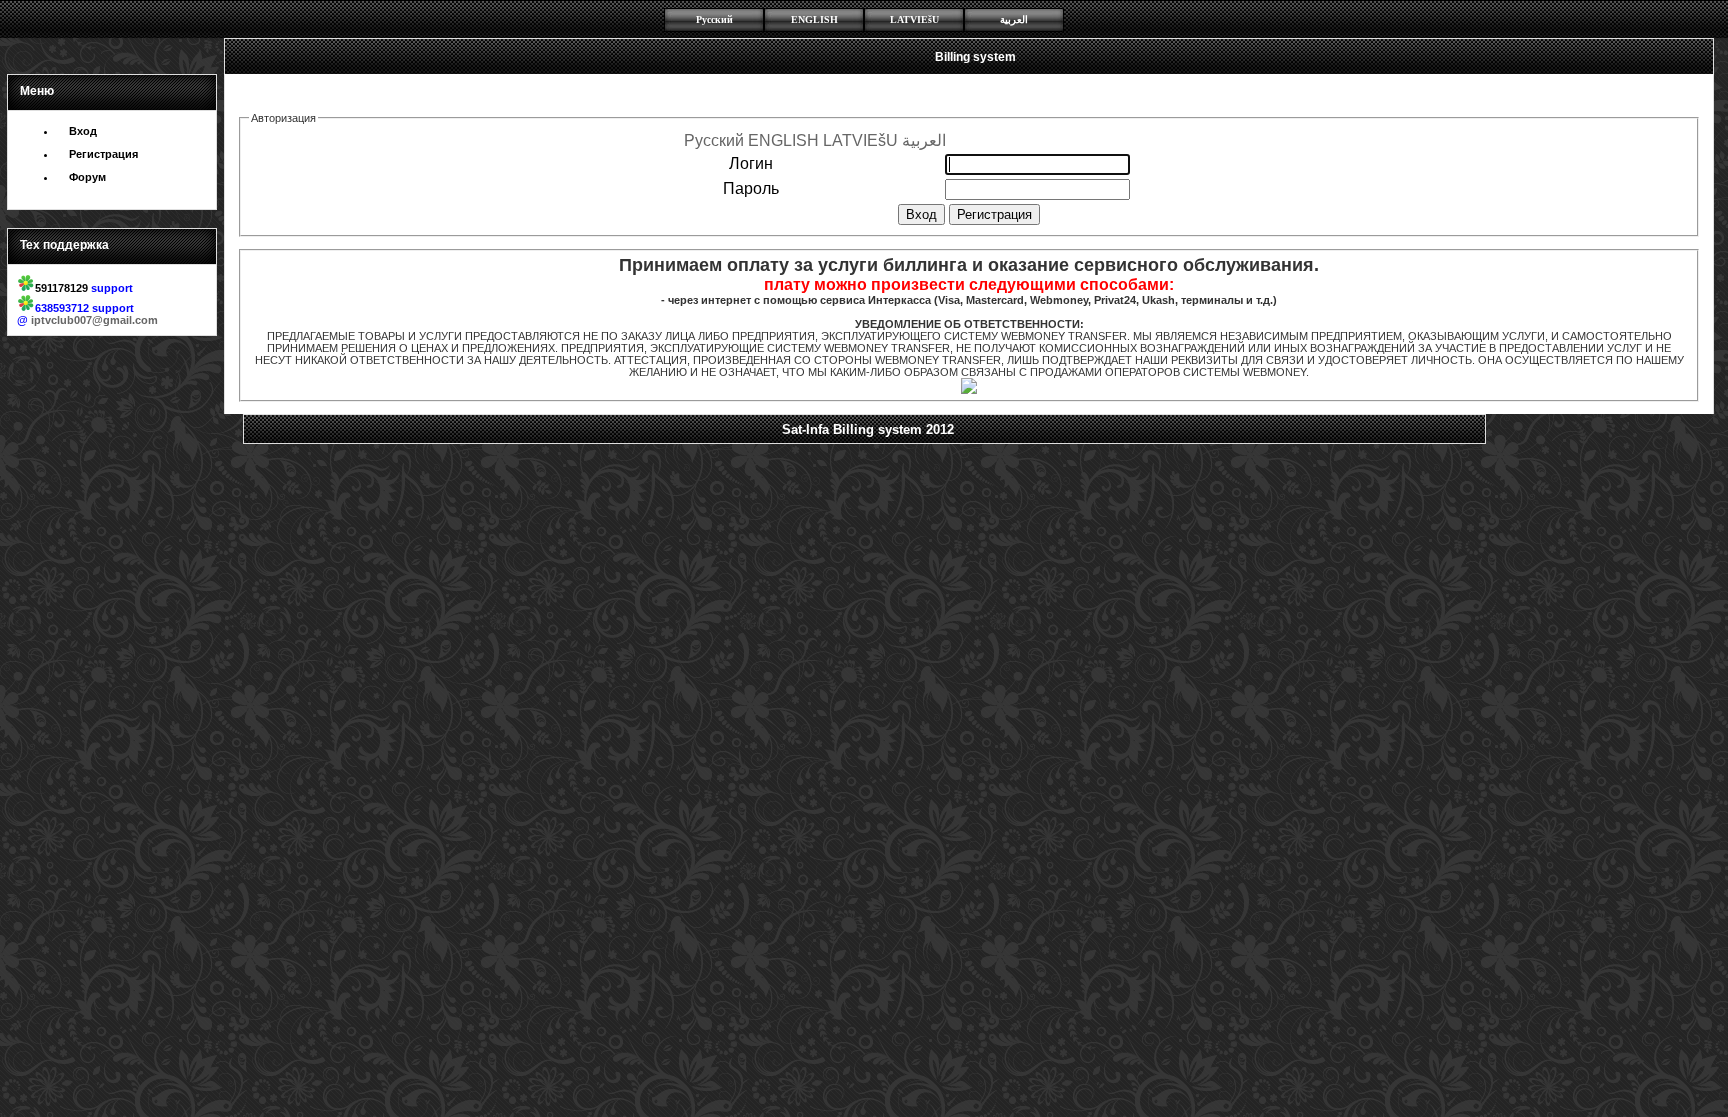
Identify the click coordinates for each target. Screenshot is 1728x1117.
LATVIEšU (914, 19)
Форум (87, 177)
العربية (1014, 19)
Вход (83, 131)
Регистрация (103, 154)
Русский (714, 19)
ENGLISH (814, 19)
